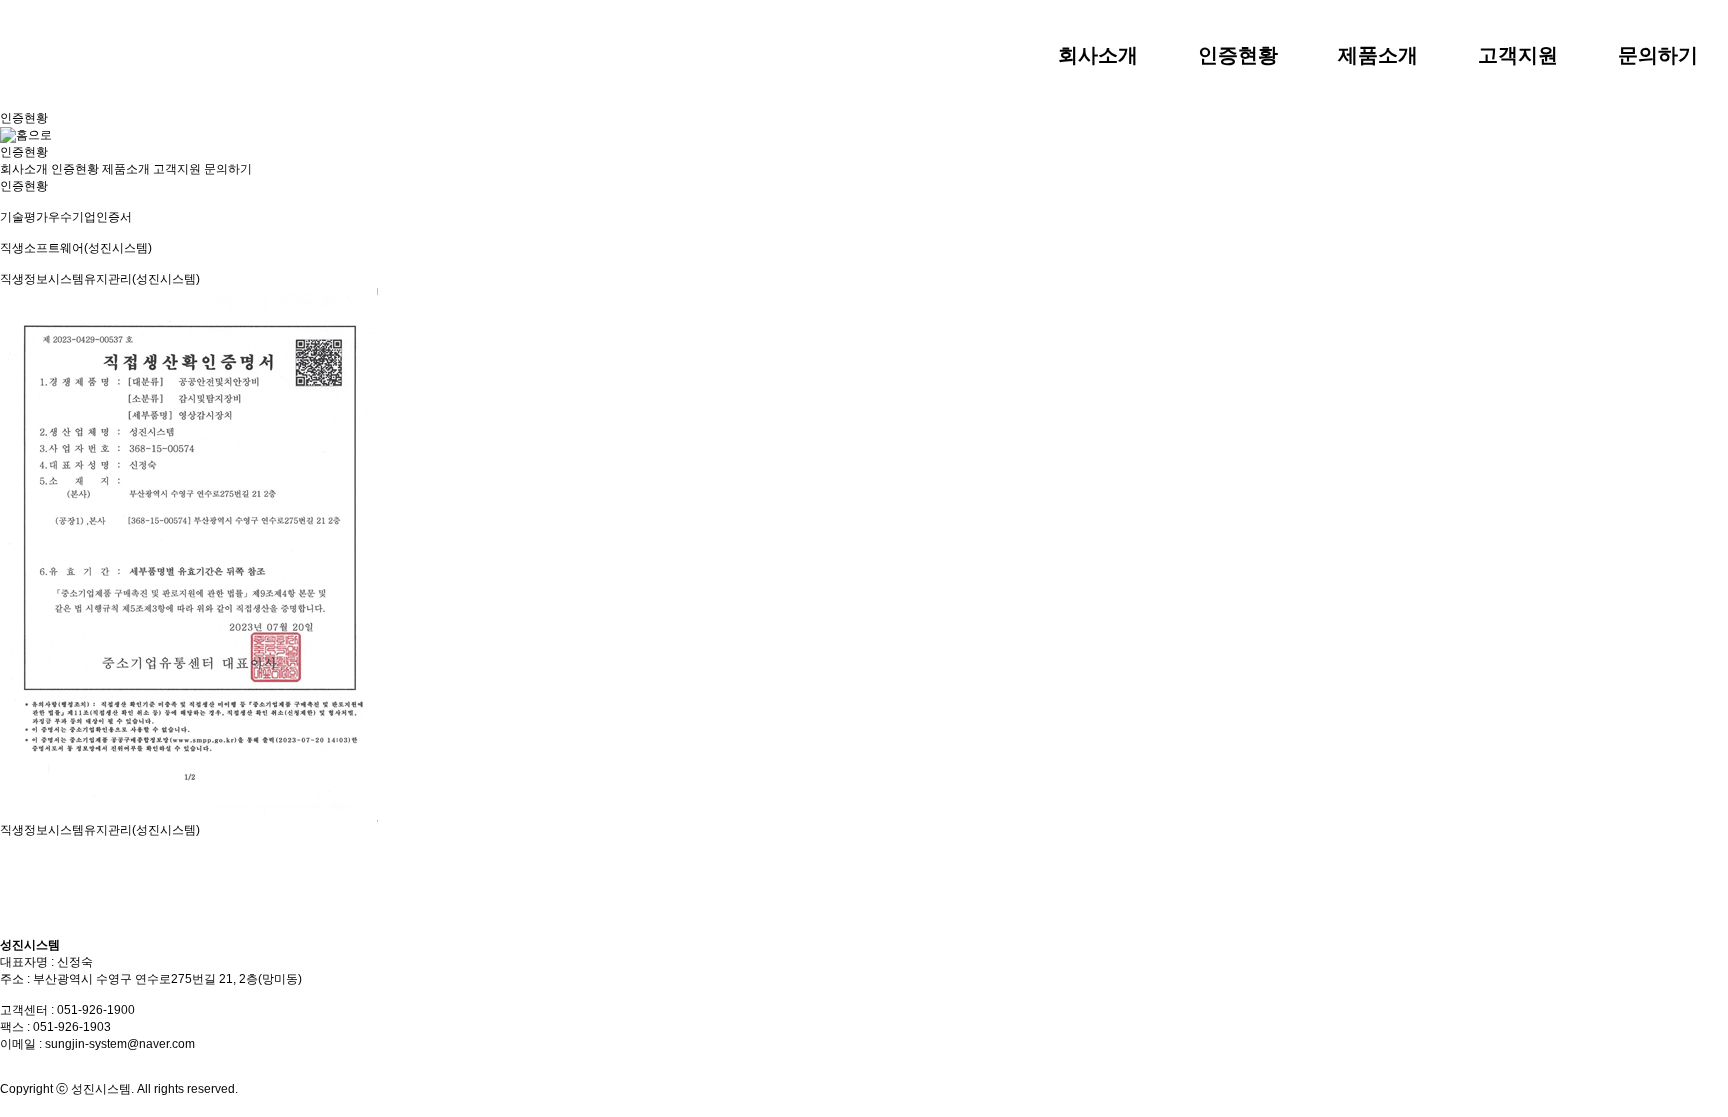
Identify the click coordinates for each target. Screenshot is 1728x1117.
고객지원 (177, 169)
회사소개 (24, 169)
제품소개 (126, 169)
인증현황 (75, 169)
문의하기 (228, 169)
